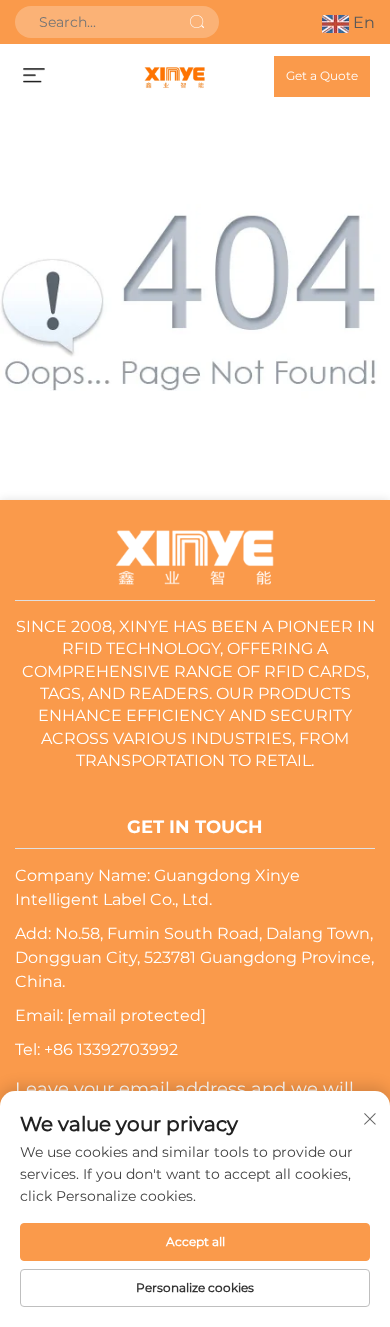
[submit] (197, 22)
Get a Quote (322, 75)
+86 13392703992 (111, 1049)
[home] (174, 76)
